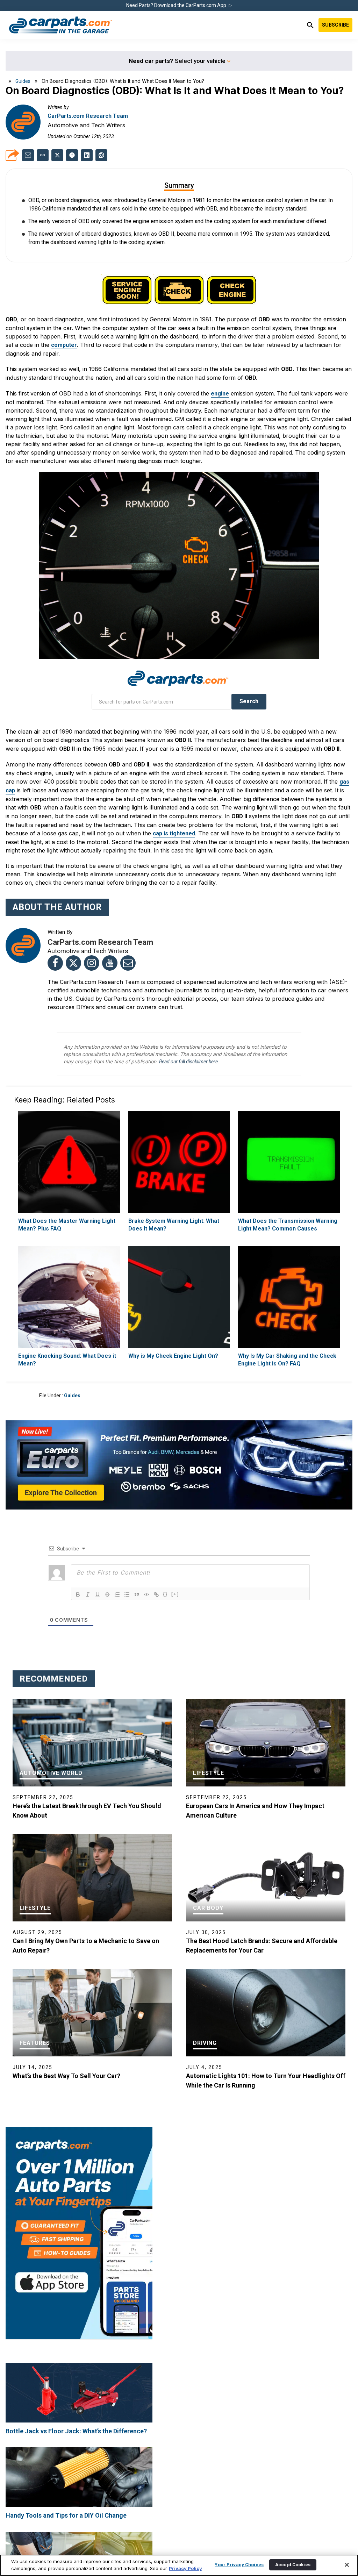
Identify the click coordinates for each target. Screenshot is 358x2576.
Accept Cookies (293, 2565)
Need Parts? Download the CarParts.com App (177, 5)
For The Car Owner (37, 2352)
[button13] (146, 1594)
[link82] (179, 1297)
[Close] (347, 2565)
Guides (23, 81)
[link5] (61, 25)
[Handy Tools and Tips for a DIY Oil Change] (79, 2477)
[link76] (179, 1162)
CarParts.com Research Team (88, 116)
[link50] (101, 155)
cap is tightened (174, 833)
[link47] (57, 155)
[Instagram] (92, 963)
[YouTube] (110, 963)
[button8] (98, 1594)
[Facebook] (55, 963)
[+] (175, 1594)
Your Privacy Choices (239, 2565)
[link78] (289, 1162)
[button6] (78, 1594)
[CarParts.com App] (79, 2130)
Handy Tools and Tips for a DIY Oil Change (66, 2515)
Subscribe (335, 25)
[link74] (69, 1162)
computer (64, 345)
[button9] (107, 1594)
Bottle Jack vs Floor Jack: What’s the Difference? (76, 2431)
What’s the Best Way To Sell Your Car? (66, 2076)
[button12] (137, 1594)
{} (165, 1594)
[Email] (128, 963)
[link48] (72, 155)
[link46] (28, 155)
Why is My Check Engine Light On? (173, 1356)
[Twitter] (73, 963)
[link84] (289, 1297)
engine (220, 394)
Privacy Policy (185, 2568)
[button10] (117, 1594)
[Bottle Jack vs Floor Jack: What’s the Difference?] (79, 2393)
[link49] (87, 155)
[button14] (156, 1594)
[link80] (69, 1297)
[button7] (88, 1594)
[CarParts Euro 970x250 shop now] (179, 1465)
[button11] (127, 1594)
